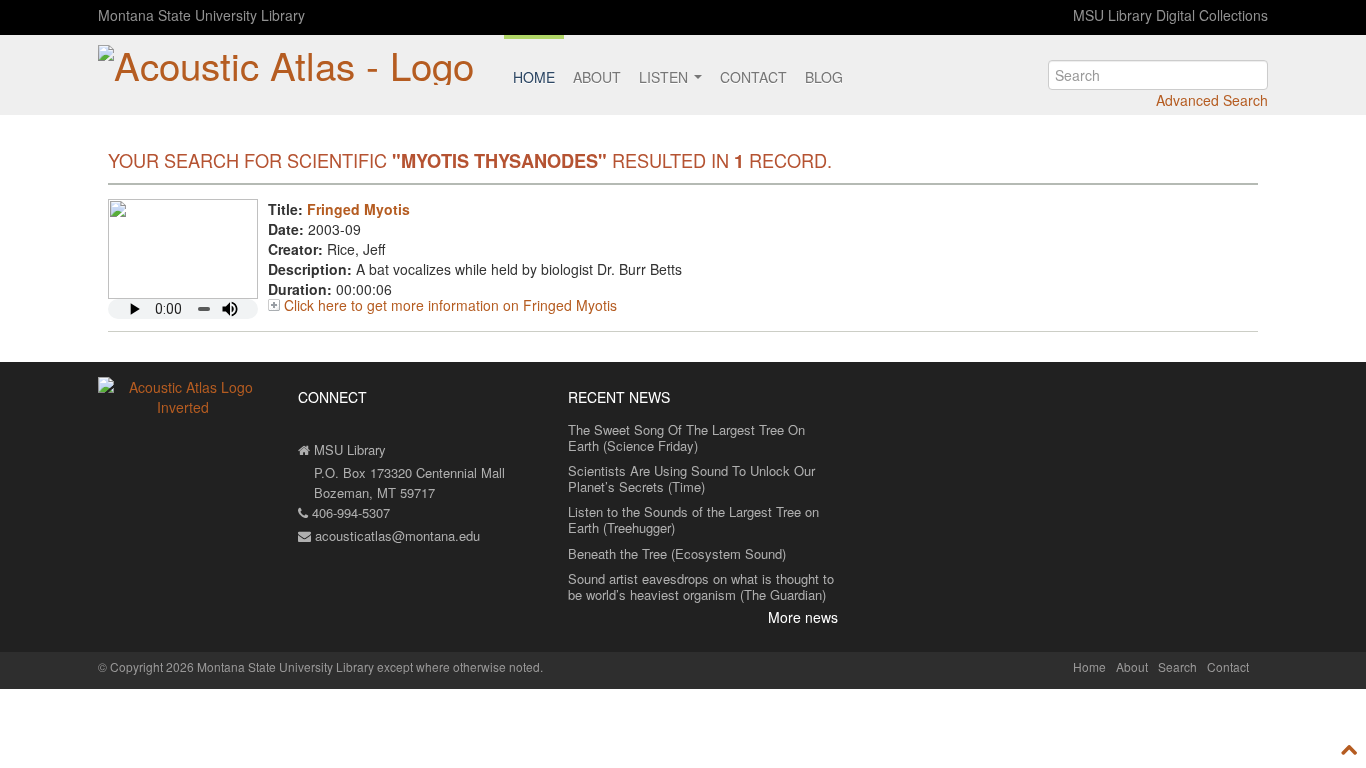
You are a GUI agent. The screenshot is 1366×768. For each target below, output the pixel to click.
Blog (824, 77)
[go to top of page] (1349, 750)
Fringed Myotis (358, 209)
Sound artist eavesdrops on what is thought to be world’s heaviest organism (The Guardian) (701, 586)
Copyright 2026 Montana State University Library (242, 666)
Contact (753, 77)
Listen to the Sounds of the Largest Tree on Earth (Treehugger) (693, 519)
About (597, 77)
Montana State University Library (201, 15)
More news (803, 617)
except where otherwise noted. (460, 666)
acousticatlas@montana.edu (395, 535)
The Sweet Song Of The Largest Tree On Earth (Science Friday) (686, 437)
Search (1177, 666)
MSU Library (348, 449)
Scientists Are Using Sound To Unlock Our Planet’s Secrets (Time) (691, 478)
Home (534, 77)
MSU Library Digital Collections (1170, 15)
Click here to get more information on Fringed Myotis (450, 305)
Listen (665, 77)
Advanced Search (1212, 100)
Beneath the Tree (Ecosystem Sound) (677, 553)
